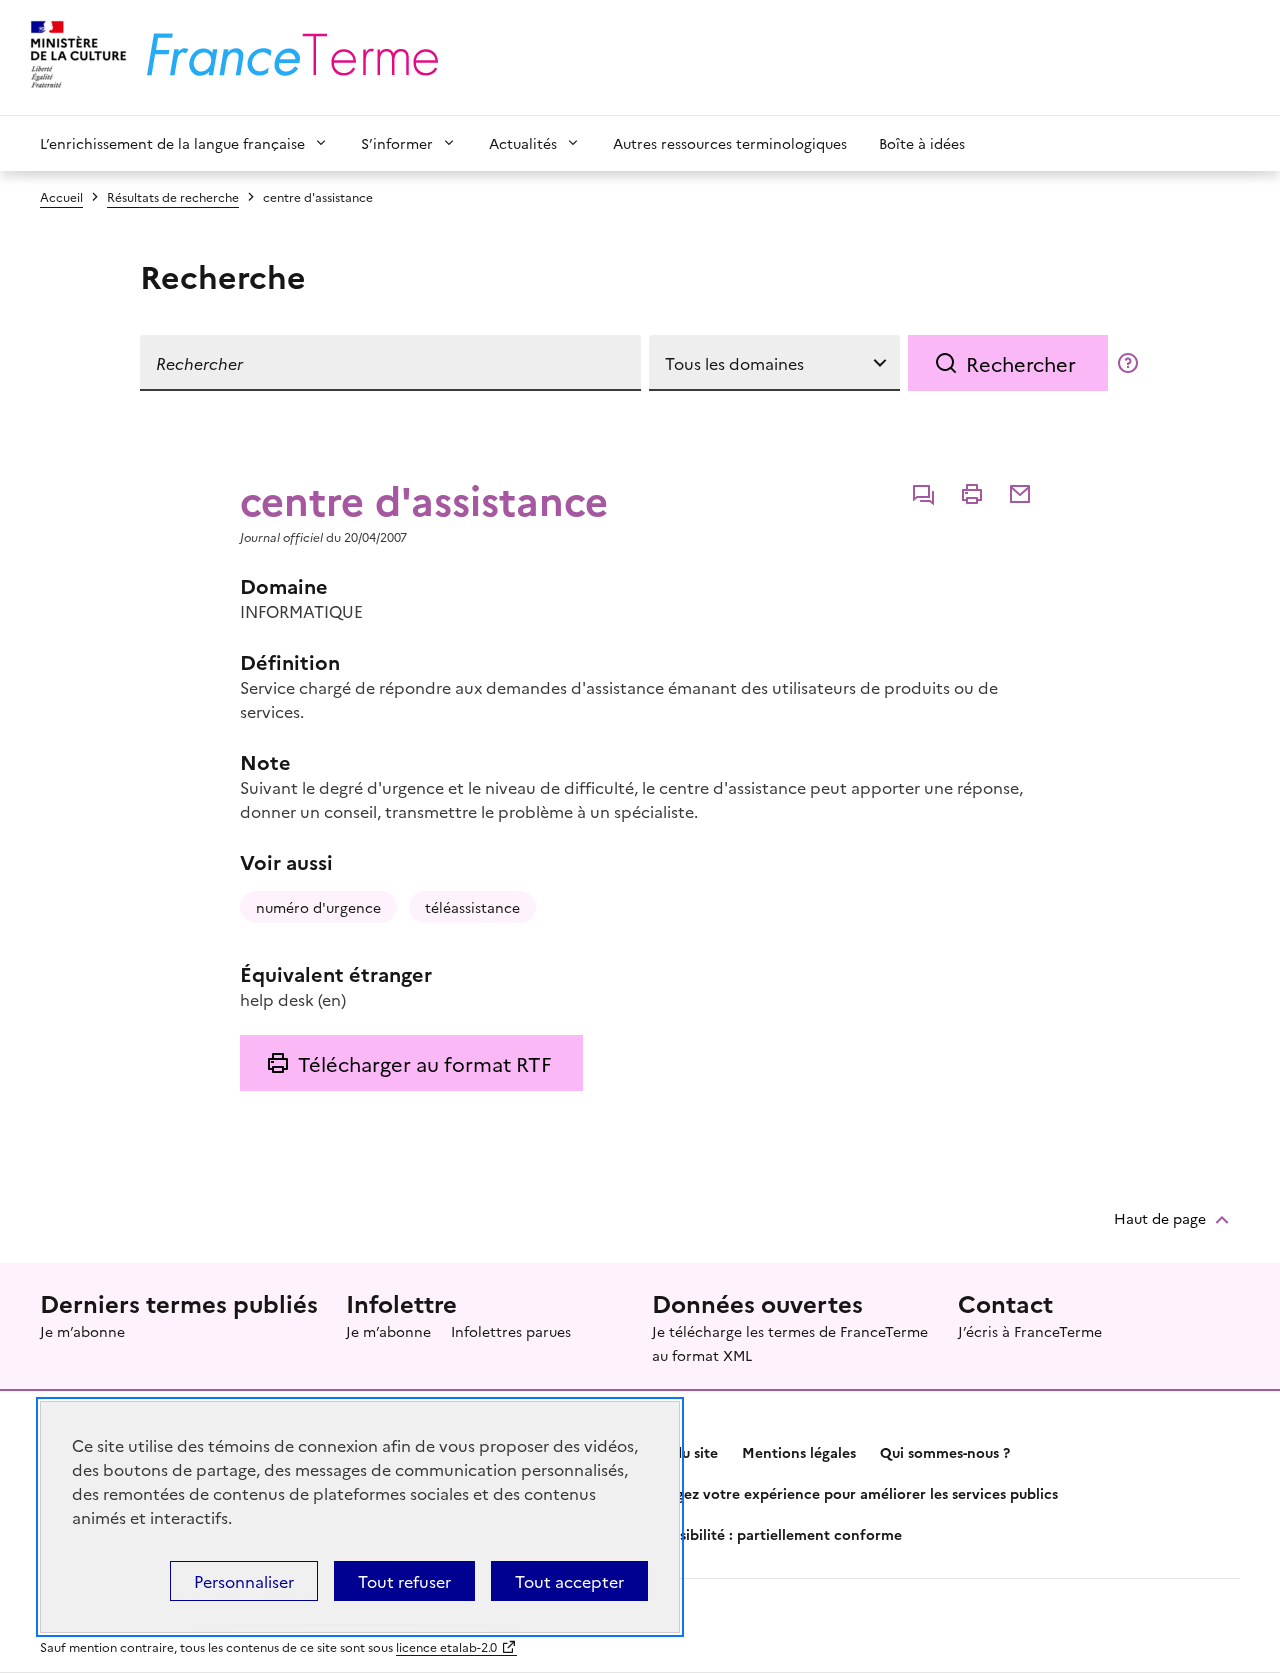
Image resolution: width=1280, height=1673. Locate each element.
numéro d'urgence (318, 907)
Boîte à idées (922, 143)
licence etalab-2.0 (446, 1646)
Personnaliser (244, 1581)
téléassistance (472, 907)
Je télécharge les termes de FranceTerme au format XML (790, 1343)
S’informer (397, 143)
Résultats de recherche (173, 196)
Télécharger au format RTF (424, 1063)
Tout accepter (569, 1581)
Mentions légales (799, 1452)
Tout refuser (404, 1581)
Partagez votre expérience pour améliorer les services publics (849, 1493)
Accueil (61, 196)
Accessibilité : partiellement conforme (771, 1534)
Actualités (523, 143)
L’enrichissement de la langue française (172, 143)
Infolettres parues (511, 1331)
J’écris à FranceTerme (1030, 1331)
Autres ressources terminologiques (730, 143)
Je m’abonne (82, 1331)
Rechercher (1021, 363)
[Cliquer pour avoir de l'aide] (1128, 363)
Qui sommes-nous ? (945, 1452)
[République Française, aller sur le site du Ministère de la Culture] (75, 57)
